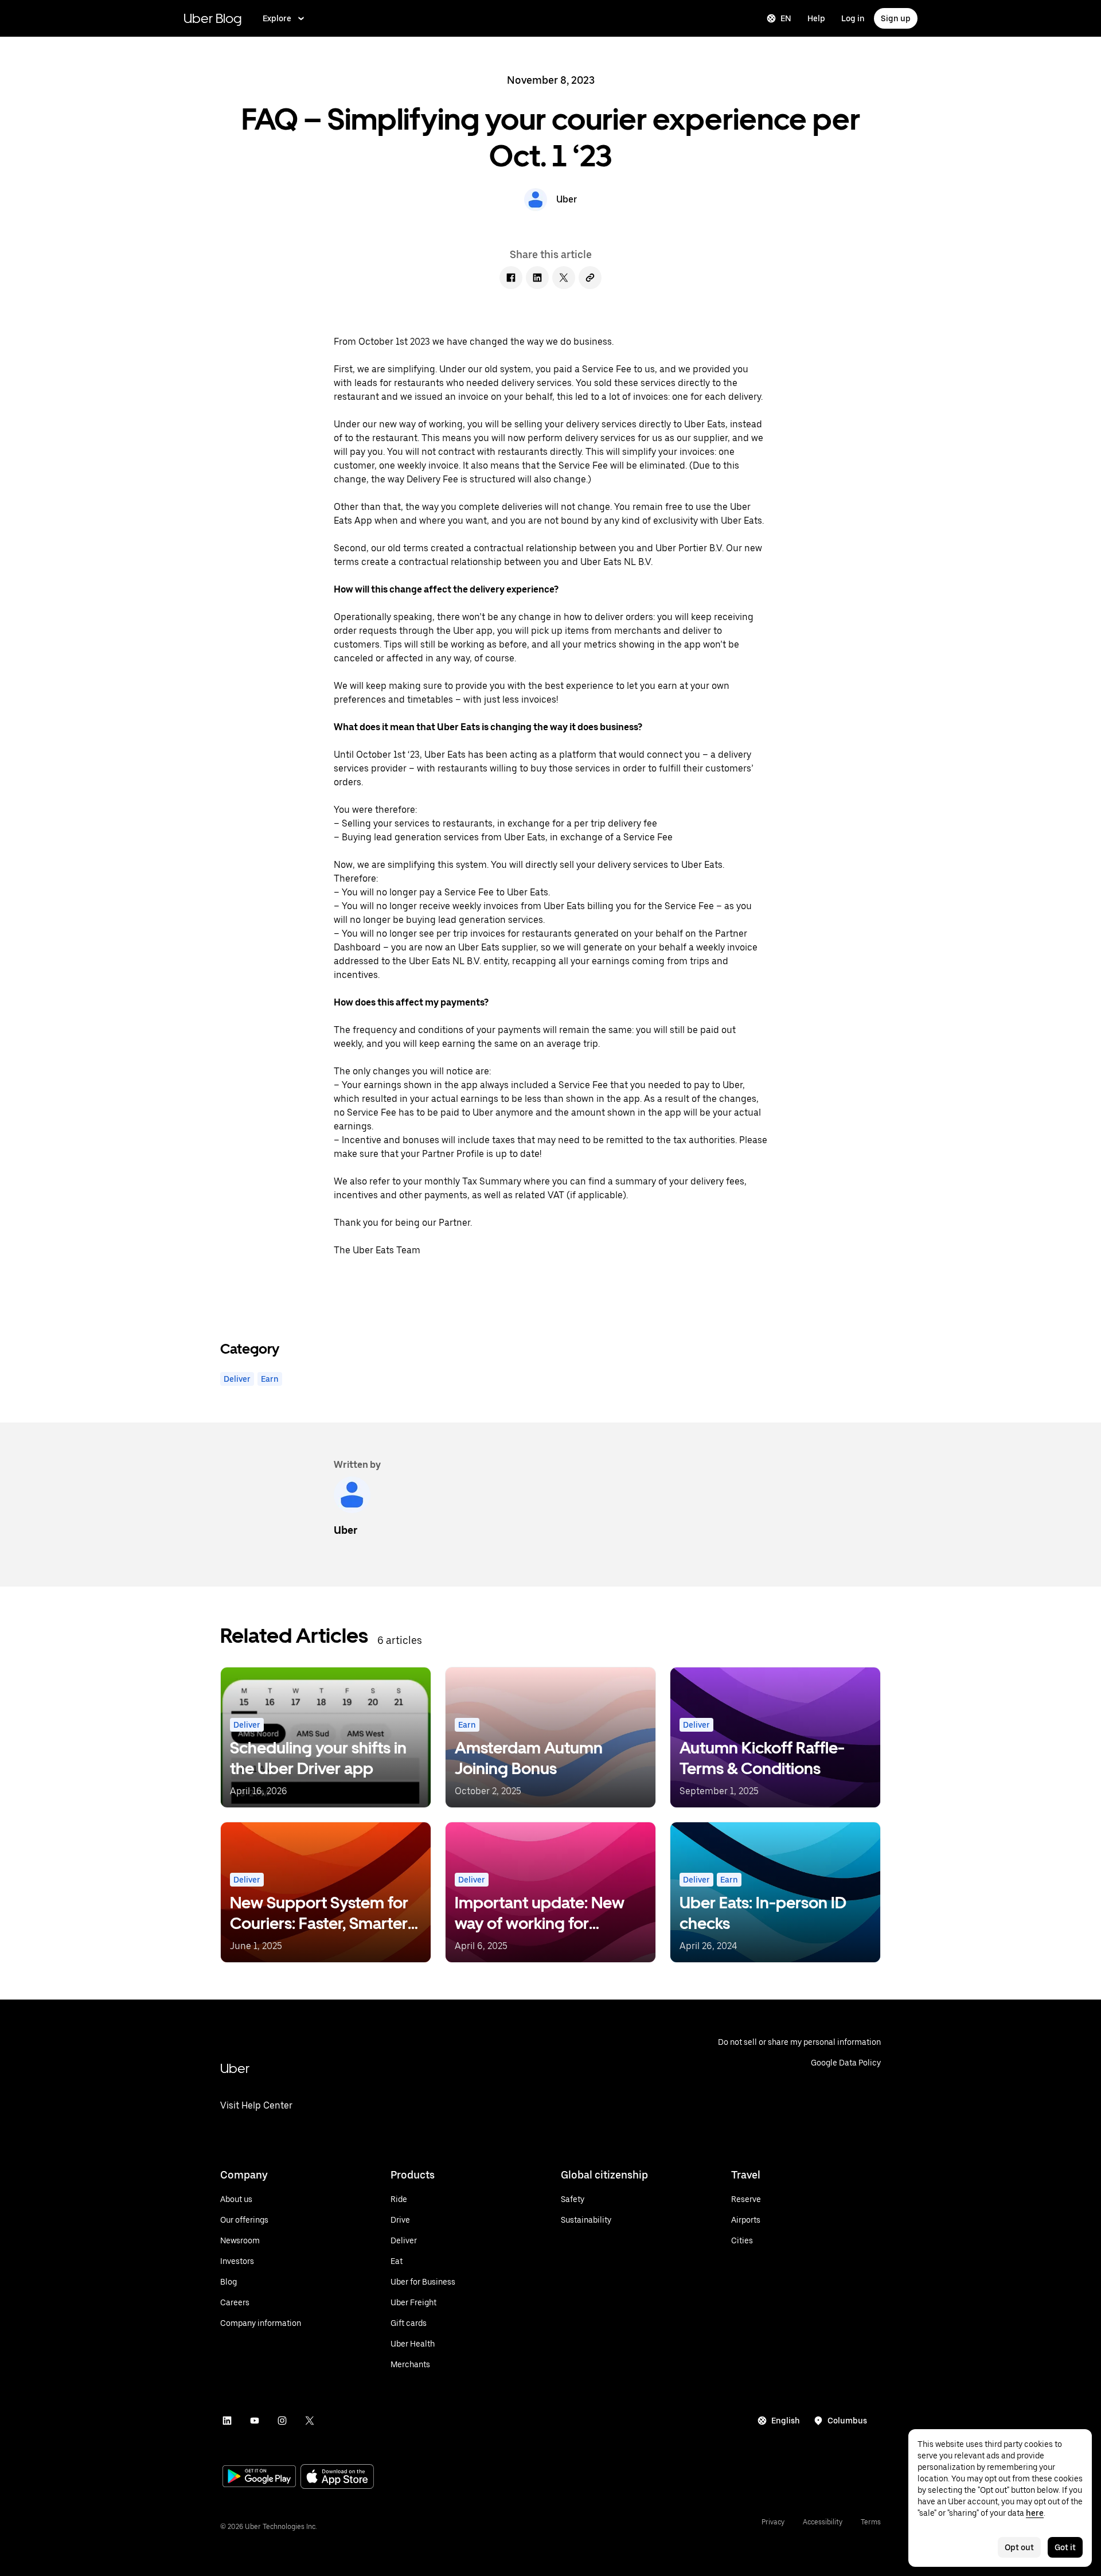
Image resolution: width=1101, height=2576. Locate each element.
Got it (1065, 2547)
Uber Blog (213, 18)
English (786, 2421)
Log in (853, 18)
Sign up (896, 18)
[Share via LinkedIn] (537, 278)
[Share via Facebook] (511, 278)
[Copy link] (590, 278)
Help (816, 18)
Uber (235, 2068)
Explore (277, 18)
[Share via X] (564, 278)
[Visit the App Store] (337, 2478)
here (1035, 2513)
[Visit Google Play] (259, 2477)
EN (786, 18)
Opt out (1019, 2547)
